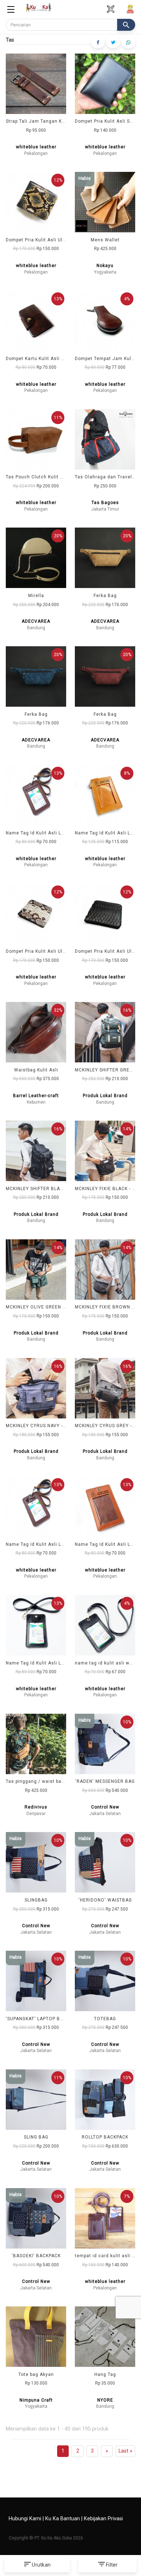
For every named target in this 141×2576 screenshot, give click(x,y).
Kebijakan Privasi (103, 2519)
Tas (10, 40)
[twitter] (113, 42)
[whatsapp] (128, 42)
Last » (125, 2451)
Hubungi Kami (25, 2519)
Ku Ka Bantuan (63, 2519)
